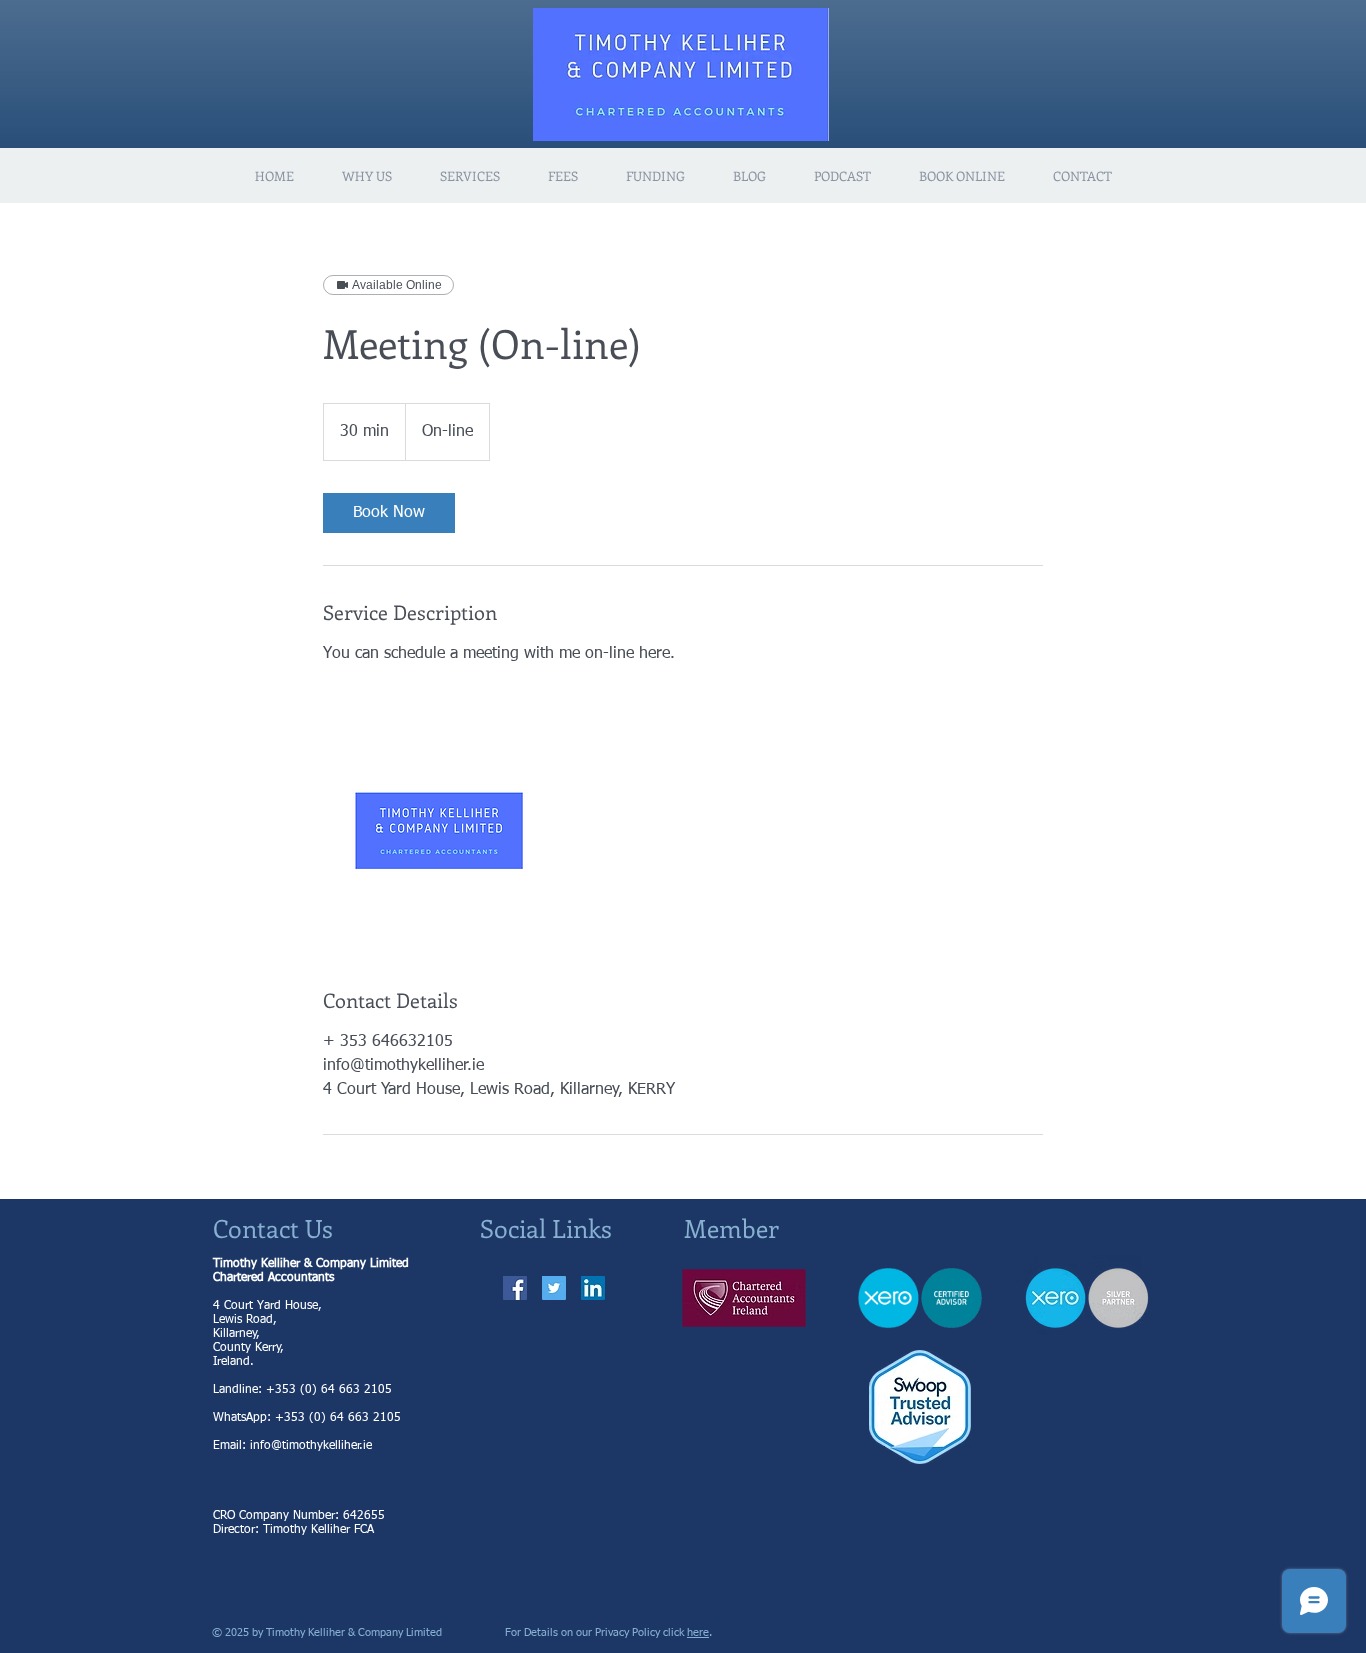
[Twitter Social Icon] (554, 1288)
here (698, 1632)
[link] (389, 513)
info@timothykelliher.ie (311, 1446)
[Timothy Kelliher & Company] (439, 826)
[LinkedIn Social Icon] (593, 1288)
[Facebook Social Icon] (515, 1288)
